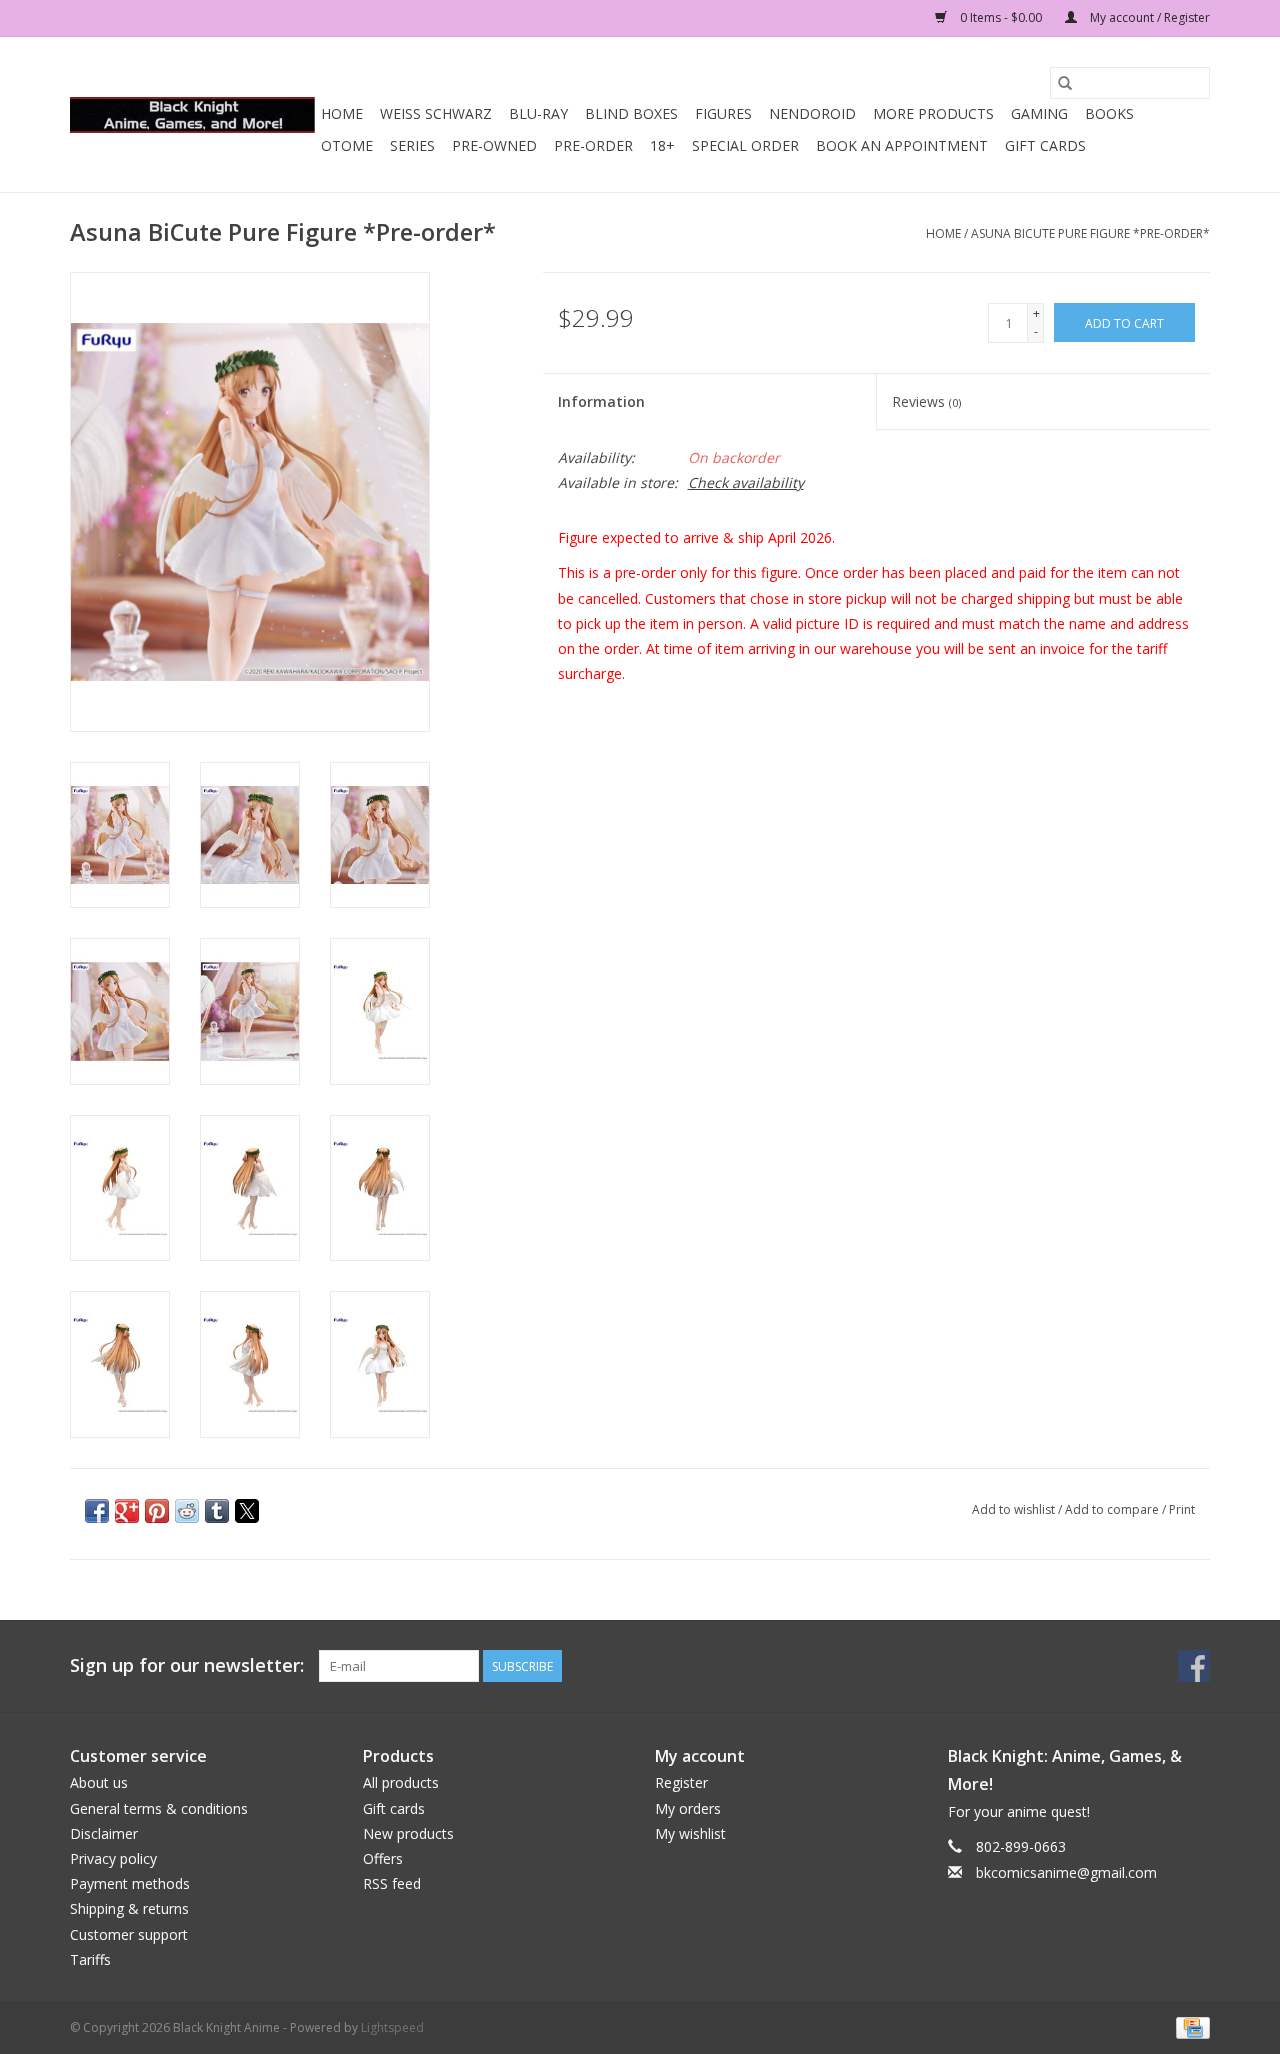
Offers (383, 1858)
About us (99, 1782)
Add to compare (1113, 1509)
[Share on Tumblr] (217, 1511)
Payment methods (130, 1883)
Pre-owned (494, 145)
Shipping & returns (129, 1908)
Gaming (1039, 113)
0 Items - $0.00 (1001, 17)
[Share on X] (247, 1511)
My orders (688, 1808)
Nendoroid (812, 113)
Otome (347, 145)
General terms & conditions (159, 1808)
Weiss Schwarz (436, 113)
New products (408, 1833)
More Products (933, 113)
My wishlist (690, 1833)
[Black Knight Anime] (192, 115)
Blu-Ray (538, 113)
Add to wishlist (1015, 1509)
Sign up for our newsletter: (187, 1665)
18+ (662, 145)
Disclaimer (104, 1833)
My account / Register (1148, 17)
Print (1182, 1509)
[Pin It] (157, 1511)
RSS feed (392, 1883)
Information (601, 401)
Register (681, 1782)
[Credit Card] (1189, 2026)
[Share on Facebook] (97, 1511)
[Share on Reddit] (187, 1511)
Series (412, 145)
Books (1109, 113)
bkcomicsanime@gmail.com (1066, 1872)
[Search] (1065, 83)
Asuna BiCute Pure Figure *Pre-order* (1090, 233)
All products (401, 1782)
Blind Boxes (631, 113)
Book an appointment (902, 145)
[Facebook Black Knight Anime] (1194, 1666)
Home (342, 113)
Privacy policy (113, 1858)
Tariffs (90, 1959)
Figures (723, 113)
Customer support (129, 1934)
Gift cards (1045, 145)
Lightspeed (392, 2027)
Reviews (926, 401)
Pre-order (593, 145)
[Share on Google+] (127, 1511)
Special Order (745, 145)
